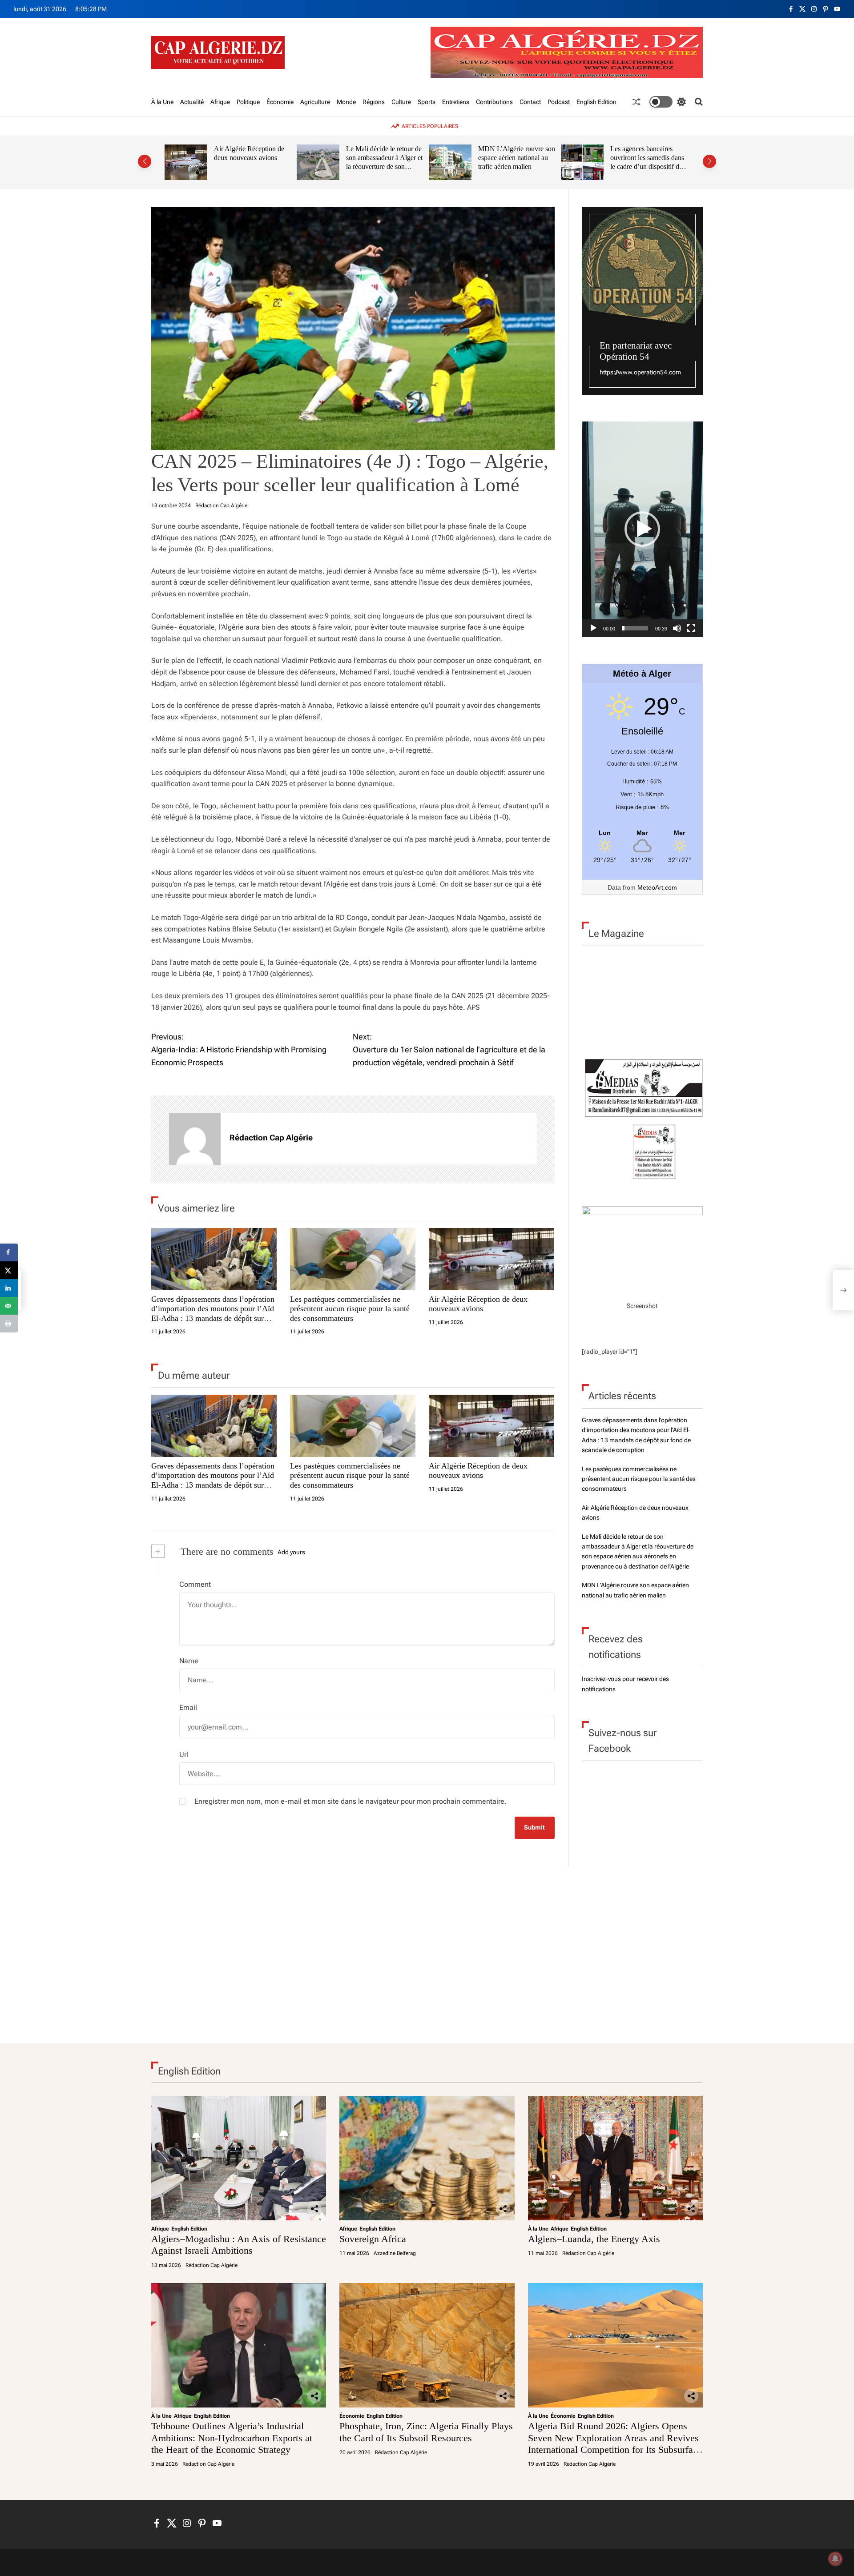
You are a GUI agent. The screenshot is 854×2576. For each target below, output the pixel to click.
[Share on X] (9, 1270)
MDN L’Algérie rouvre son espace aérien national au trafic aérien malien (517, 157)
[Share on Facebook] (9, 1252)
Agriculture (315, 102)
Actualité (192, 102)
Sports (427, 102)
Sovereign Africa (373, 2239)
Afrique (220, 102)
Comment (195, 1584)
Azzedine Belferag (395, 2253)
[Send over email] (9, 1306)
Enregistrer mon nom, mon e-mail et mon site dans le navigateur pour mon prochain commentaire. (350, 1801)
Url (184, 1755)
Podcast (559, 102)
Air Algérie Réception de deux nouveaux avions (249, 153)
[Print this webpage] (9, 1324)
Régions (374, 102)
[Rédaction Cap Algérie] (195, 1139)
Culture (401, 102)
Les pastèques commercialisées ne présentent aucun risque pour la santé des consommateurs (350, 1309)
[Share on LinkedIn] (9, 1288)
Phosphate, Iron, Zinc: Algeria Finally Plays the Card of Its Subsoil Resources (426, 2432)
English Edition (596, 102)
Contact (530, 102)
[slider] (635, 628)
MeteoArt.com (657, 887)
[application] (643, 529)
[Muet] (677, 628)
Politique (248, 102)
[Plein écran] (691, 628)
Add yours (291, 1552)
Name (189, 1661)
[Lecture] (593, 628)
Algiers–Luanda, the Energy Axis (594, 2239)
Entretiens (456, 102)
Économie (280, 102)
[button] (145, 161)
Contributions (494, 102)
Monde (346, 102)
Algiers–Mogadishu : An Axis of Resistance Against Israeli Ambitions (239, 2245)
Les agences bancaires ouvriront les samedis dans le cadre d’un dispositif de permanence (647, 162)
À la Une (162, 102)
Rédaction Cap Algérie (221, 506)
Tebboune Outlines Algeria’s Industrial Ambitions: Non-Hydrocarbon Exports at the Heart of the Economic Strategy (232, 2438)
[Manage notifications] (835, 2559)
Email (188, 1707)
